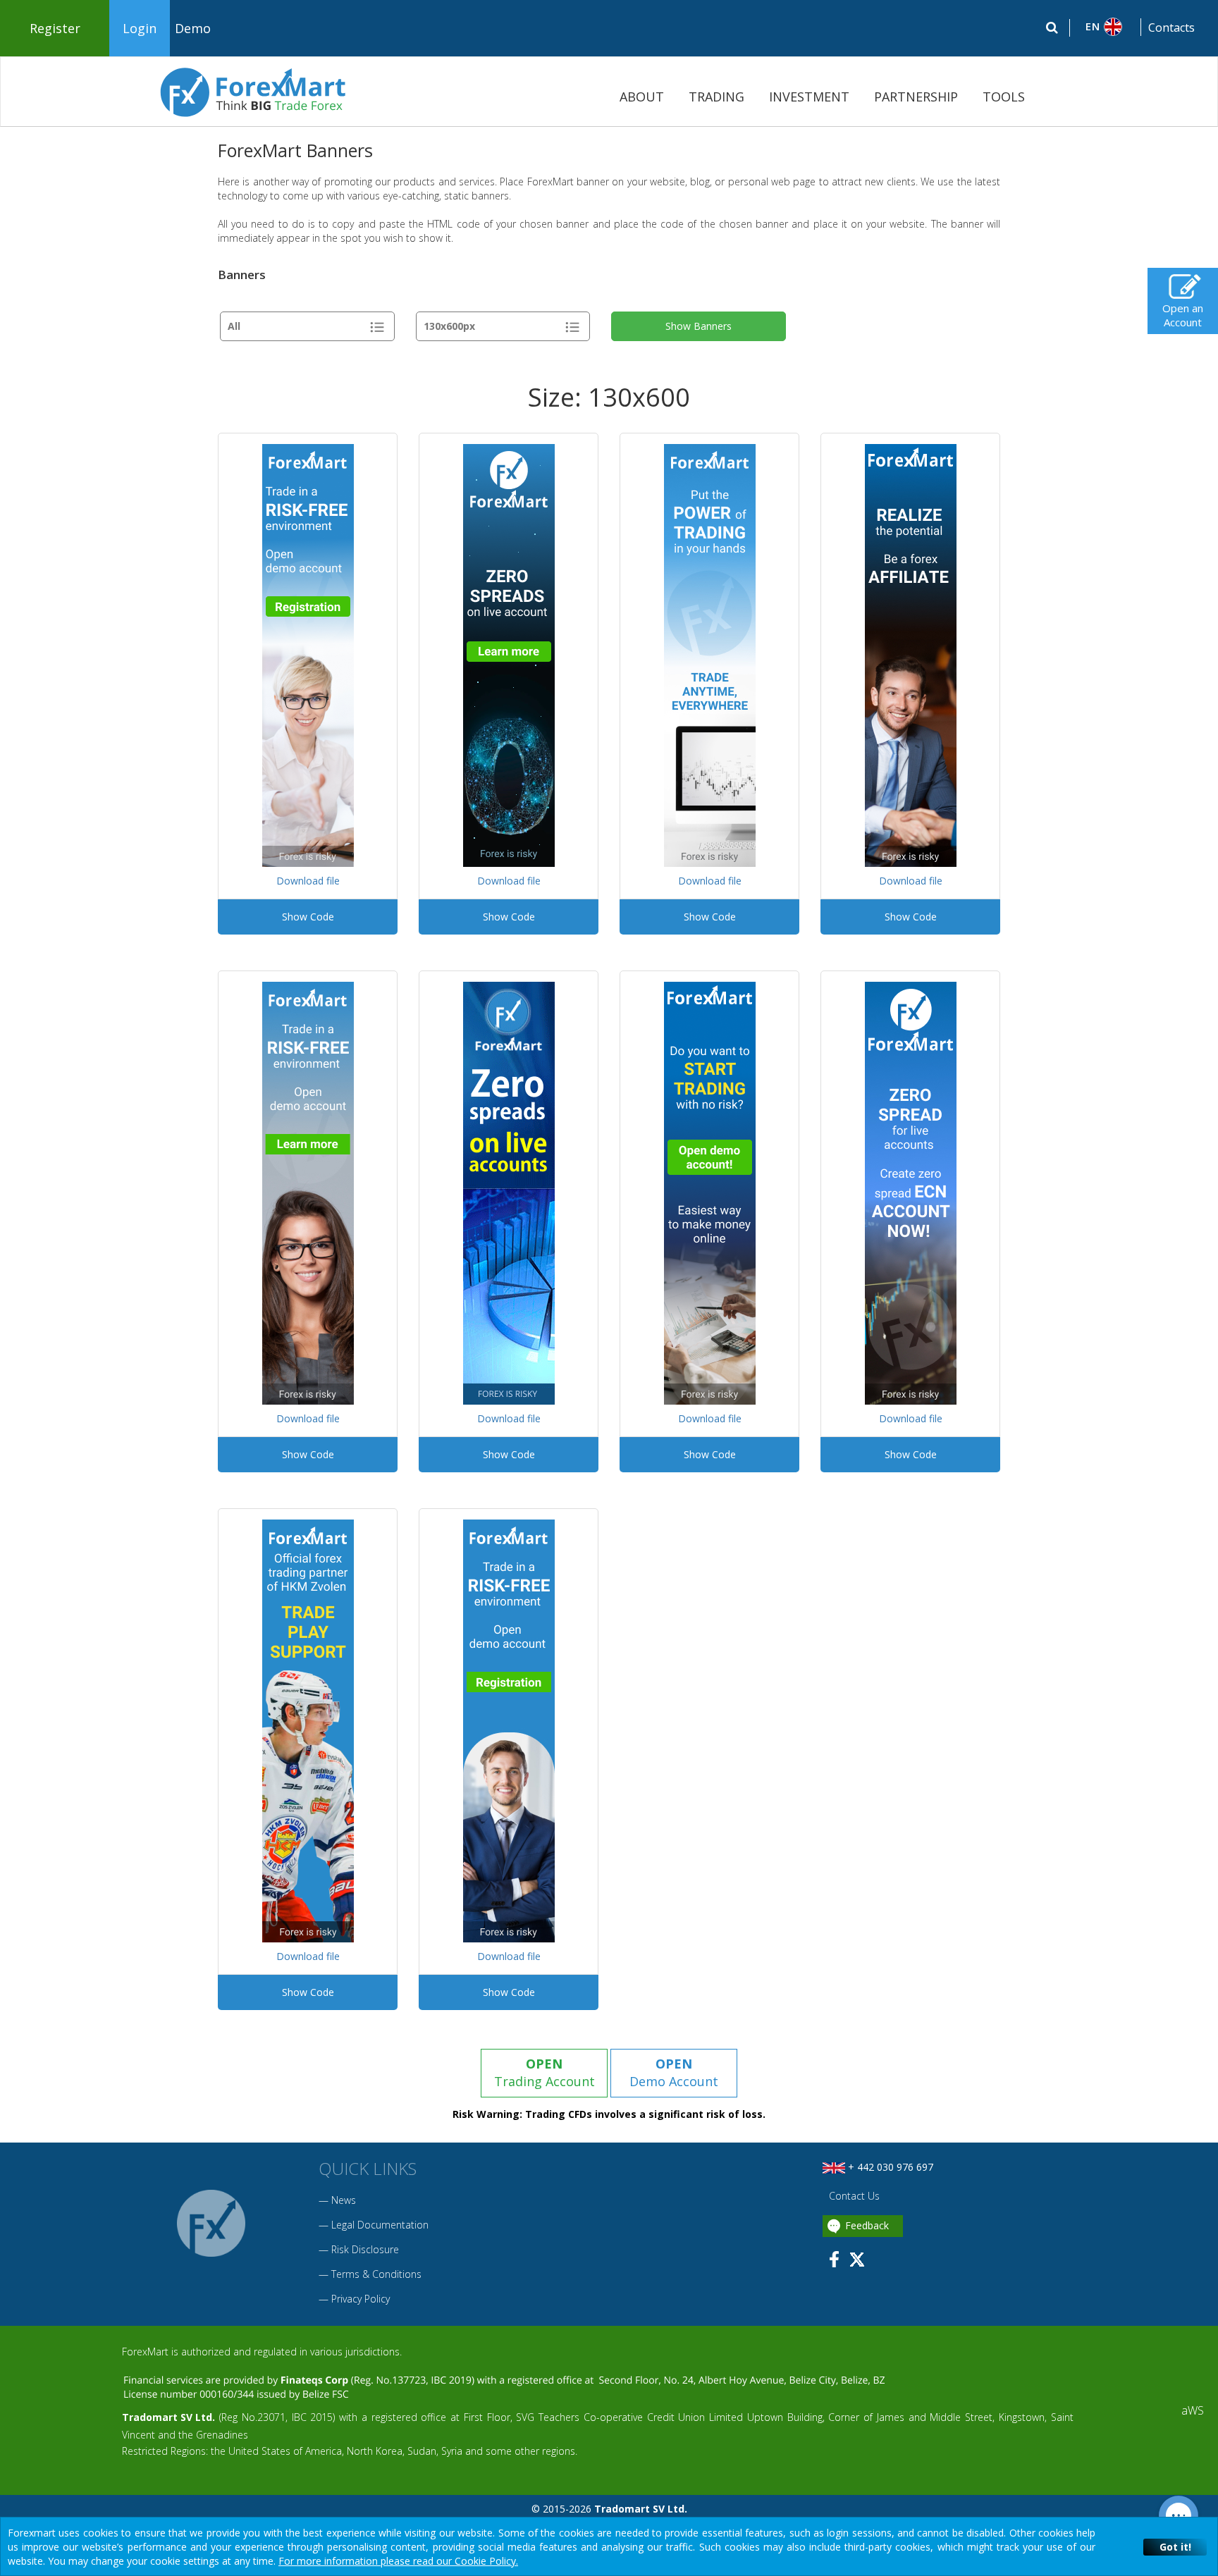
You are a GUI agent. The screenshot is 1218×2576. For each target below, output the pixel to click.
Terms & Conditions (376, 2274)
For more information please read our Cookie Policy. (398, 2561)
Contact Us (853, 2196)
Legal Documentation (380, 2225)
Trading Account (545, 2073)
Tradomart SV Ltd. (168, 2417)
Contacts (1171, 27)
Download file (308, 881)
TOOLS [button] (1004, 97)
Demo (193, 28)
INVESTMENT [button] (809, 97)
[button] (1106, 27)
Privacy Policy (361, 2299)
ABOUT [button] (642, 97)
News (344, 2200)
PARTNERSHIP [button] (916, 97)
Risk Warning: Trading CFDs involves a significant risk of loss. (609, 2114)
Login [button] (140, 28)
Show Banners (699, 326)
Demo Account (674, 2073)
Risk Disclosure (365, 2249)
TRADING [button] (716, 97)
